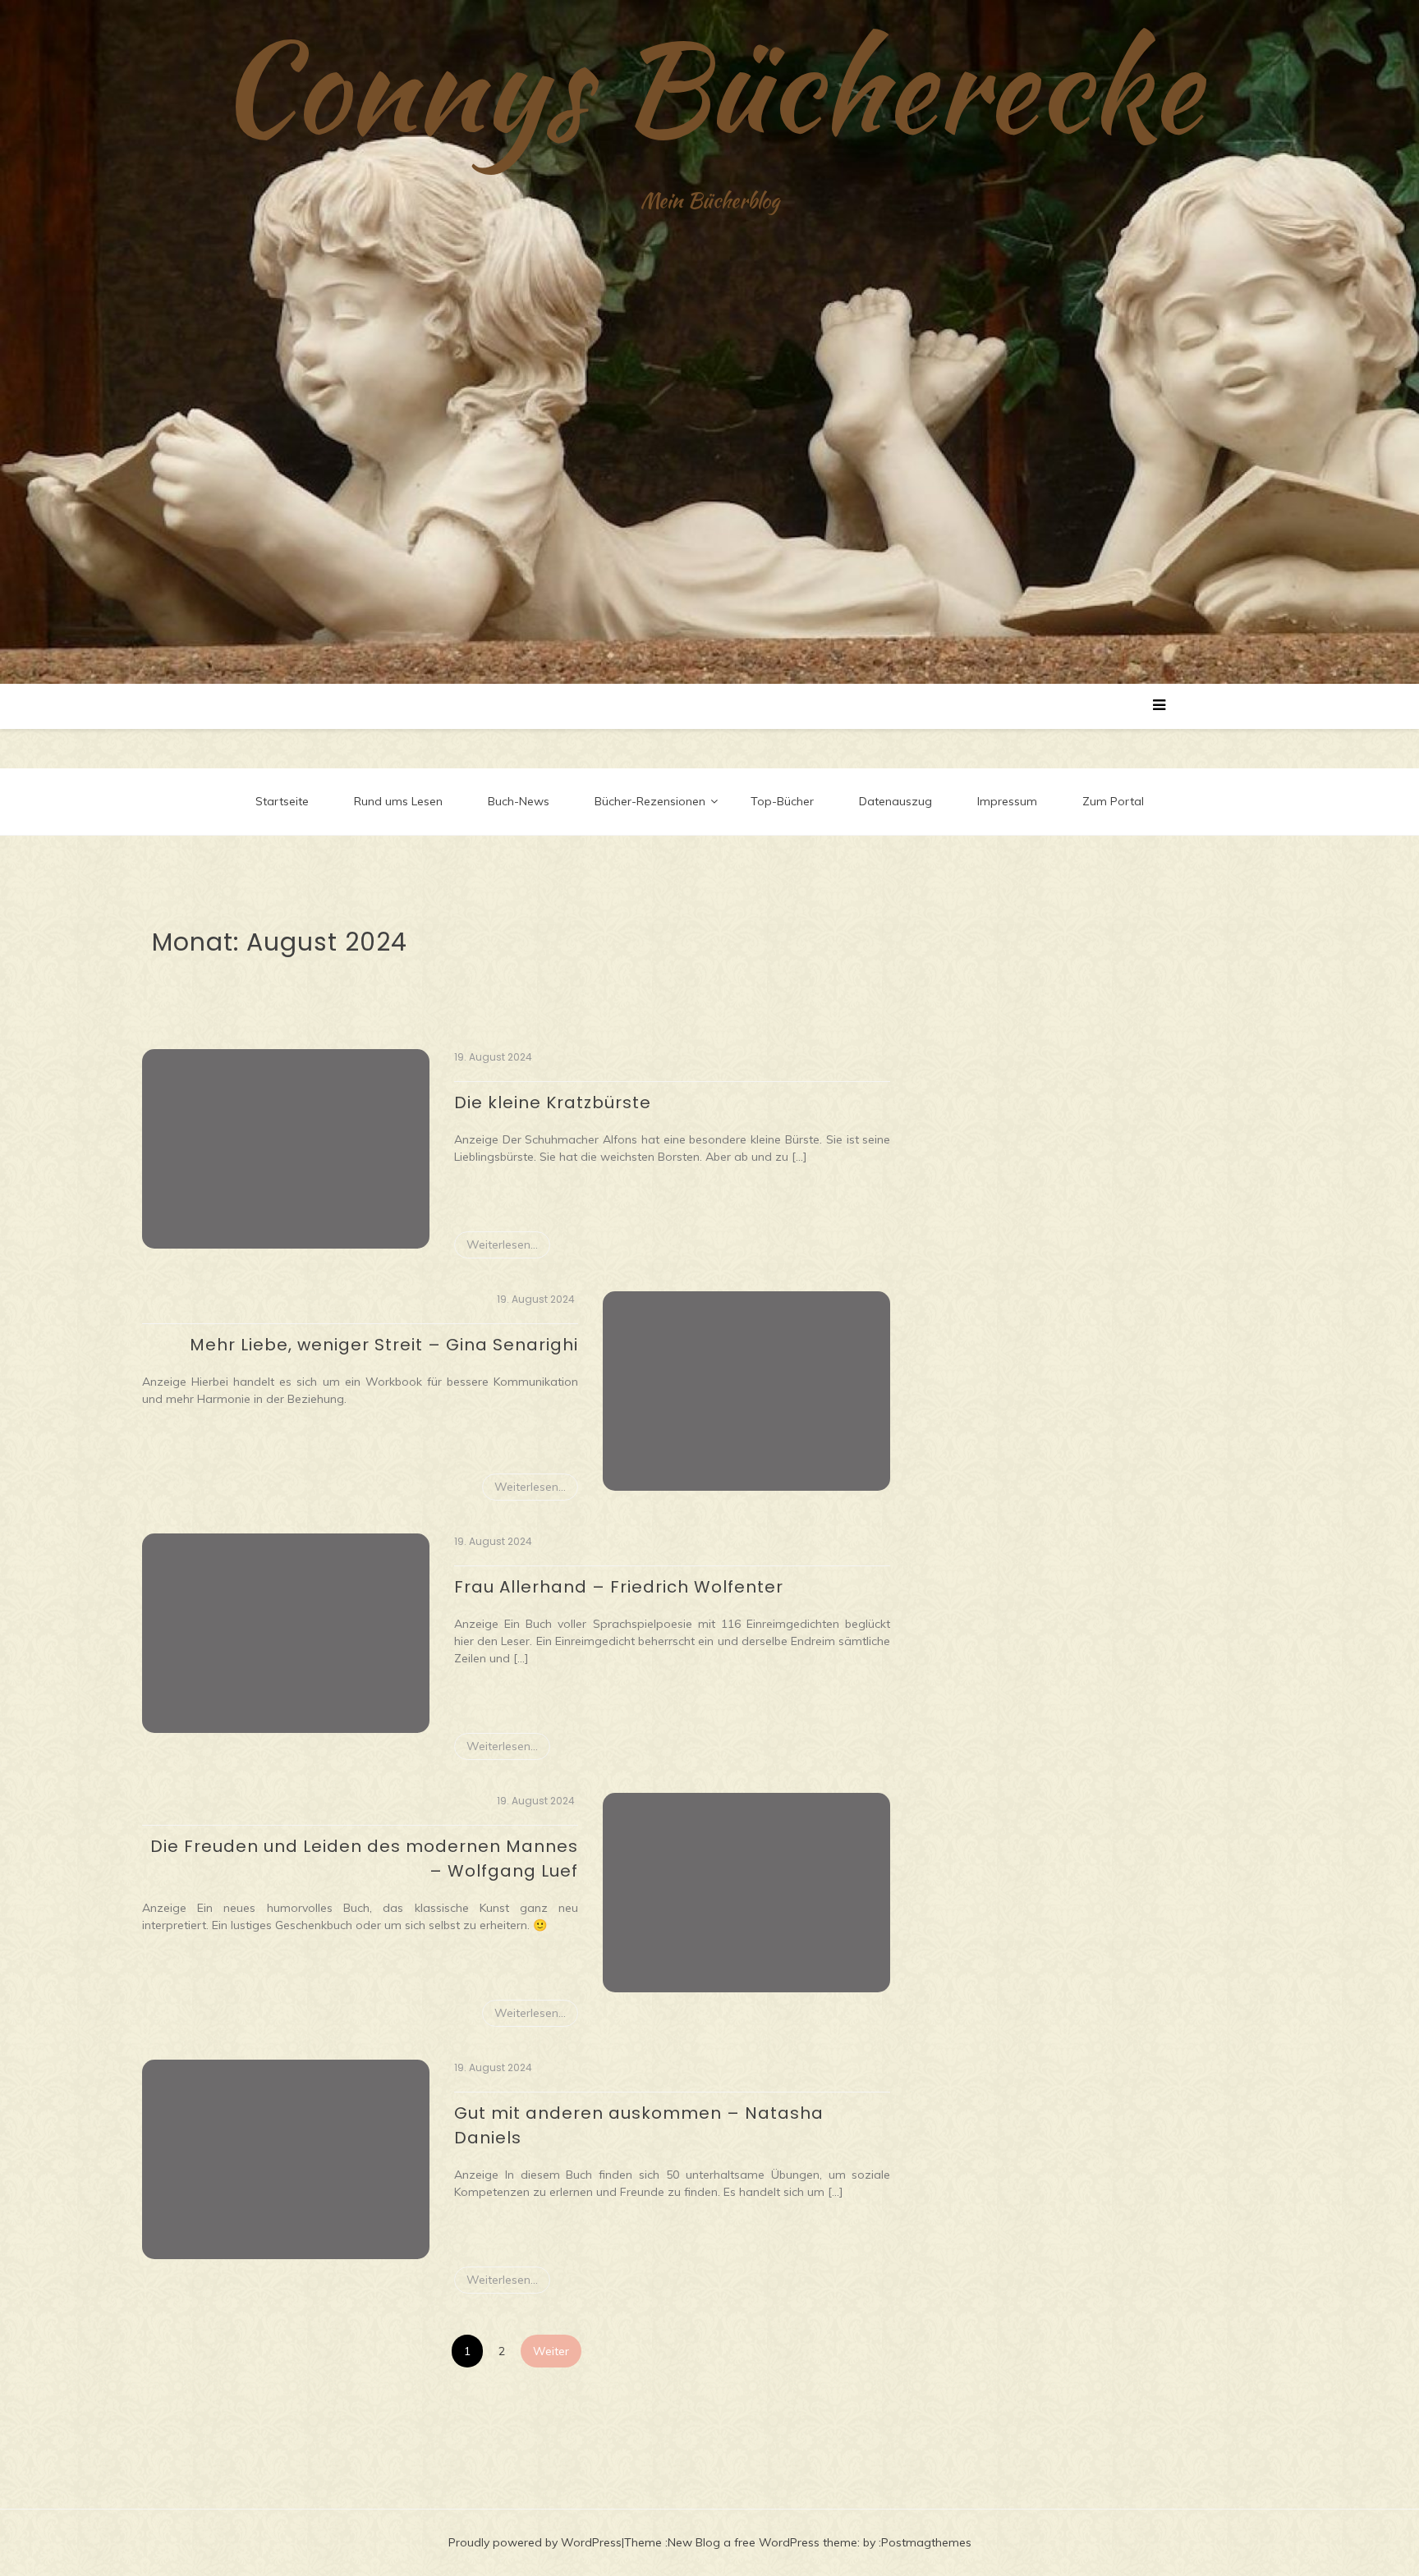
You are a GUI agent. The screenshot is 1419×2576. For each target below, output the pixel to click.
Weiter (551, 2351)
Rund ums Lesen (398, 801)
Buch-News (519, 801)
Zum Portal (1113, 801)
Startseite (282, 801)
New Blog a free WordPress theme (762, 2542)
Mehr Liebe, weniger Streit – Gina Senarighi (384, 1345)
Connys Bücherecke (710, 86)
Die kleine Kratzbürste (553, 1102)
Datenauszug (895, 801)
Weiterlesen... (502, 1244)
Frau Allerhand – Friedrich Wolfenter (619, 1587)
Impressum (1007, 801)
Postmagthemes (926, 2542)
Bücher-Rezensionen (650, 801)
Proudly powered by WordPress (535, 2542)
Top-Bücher (782, 801)
